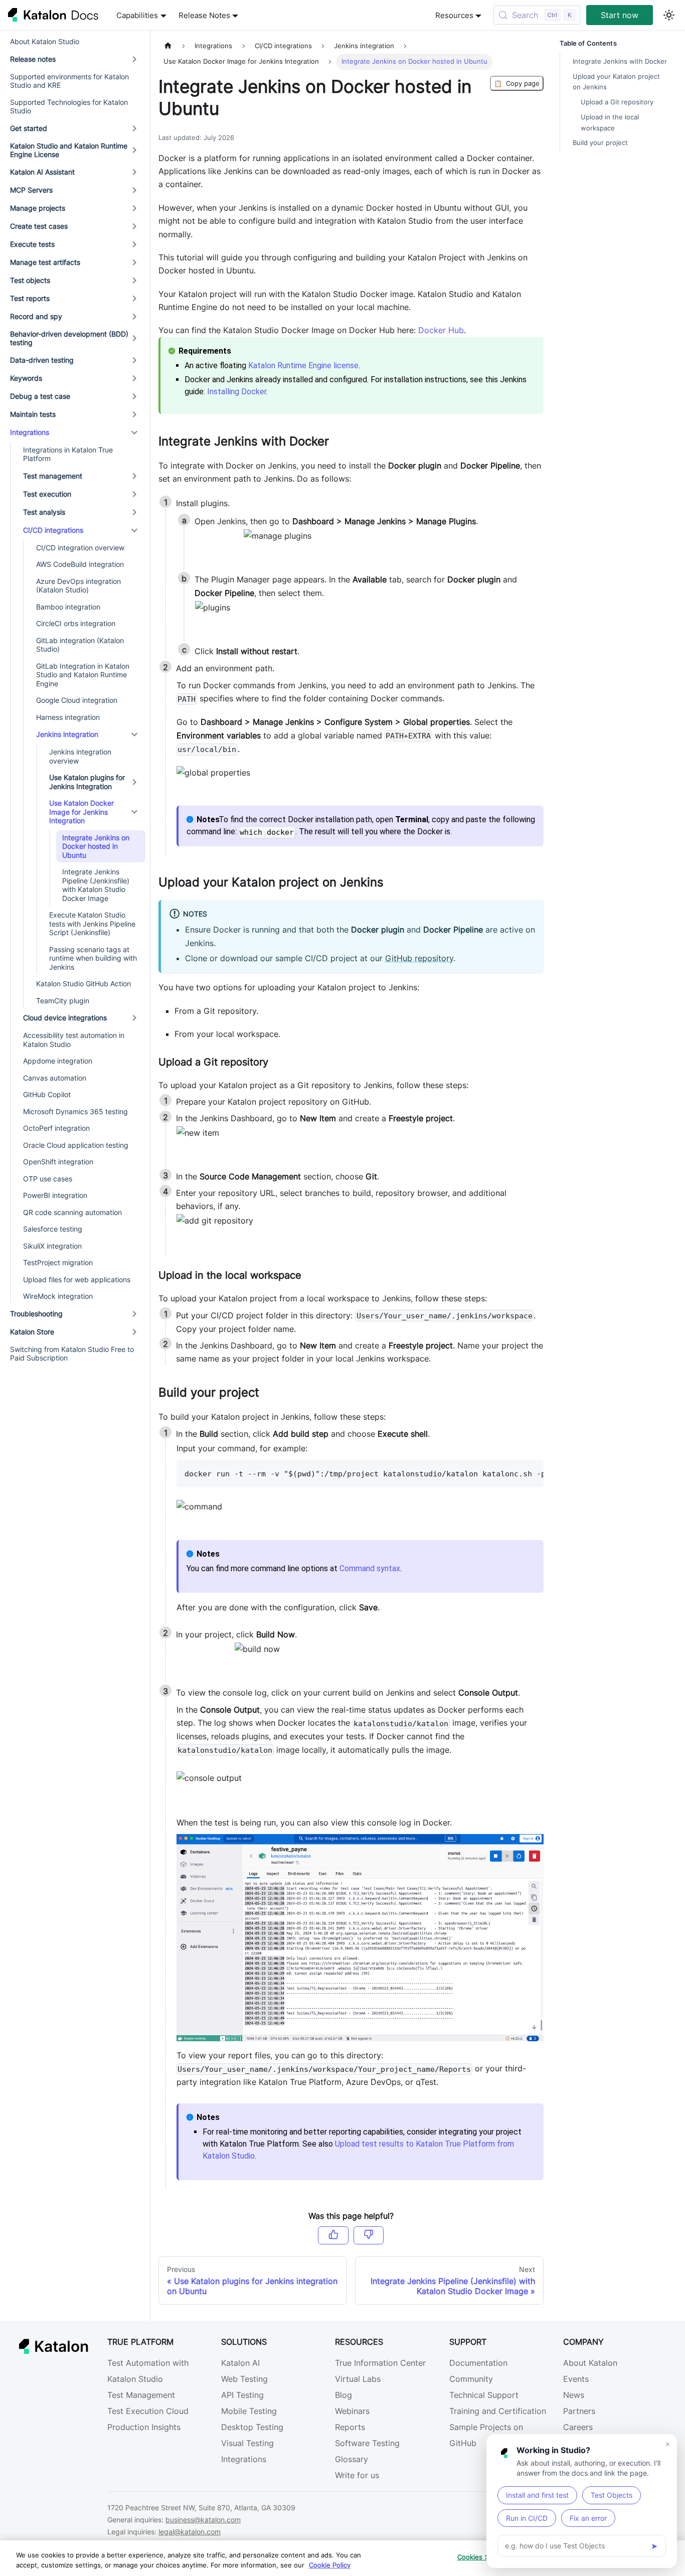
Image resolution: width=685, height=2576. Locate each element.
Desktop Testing (252, 2427)
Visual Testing (247, 2443)
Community (471, 2379)
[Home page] (168, 46)
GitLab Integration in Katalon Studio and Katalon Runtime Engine (83, 675)
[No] (369, 2235)
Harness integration (68, 717)
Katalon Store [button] (32, 1332)
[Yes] (333, 2235)
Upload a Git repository (617, 102)
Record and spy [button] (36, 316)
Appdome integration (58, 1061)
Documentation (478, 2363)
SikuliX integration (52, 1246)
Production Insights (144, 2427)
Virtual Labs (358, 2379)
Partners (579, 2411)
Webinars (352, 2411)
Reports (350, 2427)
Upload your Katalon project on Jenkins (616, 82)
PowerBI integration (55, 1195)
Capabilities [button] (137, 15)
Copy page (517, 83)
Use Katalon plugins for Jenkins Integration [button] (87, 782)
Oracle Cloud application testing (76, 1145)
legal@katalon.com (190, 2532)
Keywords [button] (26, 378)
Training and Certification (498, 2411)
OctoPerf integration (56, 1128)
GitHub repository (419, 958)
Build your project (600, 143)
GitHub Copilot (47, 1094)
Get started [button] (29, 128)
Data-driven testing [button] (42, 360)
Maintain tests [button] (33, 414)
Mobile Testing (249, 2411)
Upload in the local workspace (610, 122)
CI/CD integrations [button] (53, 530)
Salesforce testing (53, 1229)
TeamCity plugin (63, 1001)
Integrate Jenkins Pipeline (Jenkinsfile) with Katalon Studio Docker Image (96, 885)
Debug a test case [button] (40, 396)
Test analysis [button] (44, 512)
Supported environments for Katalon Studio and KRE (69, 81)
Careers (578, 2427)
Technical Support (484, 2395)
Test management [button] (53, 476)
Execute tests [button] (32, 244)
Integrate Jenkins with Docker (620, 61)
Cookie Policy (330, 2565)
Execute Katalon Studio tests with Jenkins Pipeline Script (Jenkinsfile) (92, 924)
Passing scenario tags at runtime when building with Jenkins (93, 958)
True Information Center (380, 2363)
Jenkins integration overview (80, 756)
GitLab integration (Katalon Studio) (80, 645)
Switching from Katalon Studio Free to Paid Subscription (72, 1354)
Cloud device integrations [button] (65, 1018)
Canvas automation (55, 1078)
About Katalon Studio (45, 41)
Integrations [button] (30, 432)
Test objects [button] (30, 280)
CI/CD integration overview (80, 548)
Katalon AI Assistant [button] (42, 172)
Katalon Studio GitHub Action (83, 983)
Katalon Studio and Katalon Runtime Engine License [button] (69, 150)
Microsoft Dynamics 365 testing (75, 1111)
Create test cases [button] (39, 226)
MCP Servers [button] (31, 190)
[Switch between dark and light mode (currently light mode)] (669, 15)
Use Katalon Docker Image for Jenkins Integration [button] (81, 812)
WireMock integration (58, 1296)
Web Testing (244, 2379)
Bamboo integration (68, 607)
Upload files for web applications (77, 1279)
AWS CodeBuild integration (80, 564)
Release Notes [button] (204, 15)
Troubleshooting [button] (36, 1314)
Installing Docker (237, 392)
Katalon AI (240, 2363)
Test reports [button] (30, 298)
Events (576, 2379)
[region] (342, 2558)
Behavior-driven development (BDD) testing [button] (69, 338)
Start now (620, 15)
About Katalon (590, 2363)
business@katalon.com (203, 2520)
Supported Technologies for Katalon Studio (69, 107)
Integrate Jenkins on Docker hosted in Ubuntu (96, 846)
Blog (344, 2395)
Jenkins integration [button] (67, 734)
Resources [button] (454, 15)
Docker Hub (441, 330)
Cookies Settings (484, 2557)
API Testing (242, 2395)
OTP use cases (48, 1179)
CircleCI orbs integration (76, 623)
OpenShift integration (58, 1162)
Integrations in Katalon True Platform (68, 454)
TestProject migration (58, 1262)
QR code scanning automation (72, 1212)
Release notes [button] (33, 59)
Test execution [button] (47, 494)
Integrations (244, 2459)
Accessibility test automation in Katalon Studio (74, 1040)
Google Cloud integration (77, 700)
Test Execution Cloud (148, 2411)
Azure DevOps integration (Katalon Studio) (78, 586)
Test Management (141, 2395)
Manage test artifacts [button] (45, 262)
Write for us (357, 2475)
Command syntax (370, 1568)
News (574, 2395)
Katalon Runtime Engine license (303, 365)
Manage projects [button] (38, 208)
